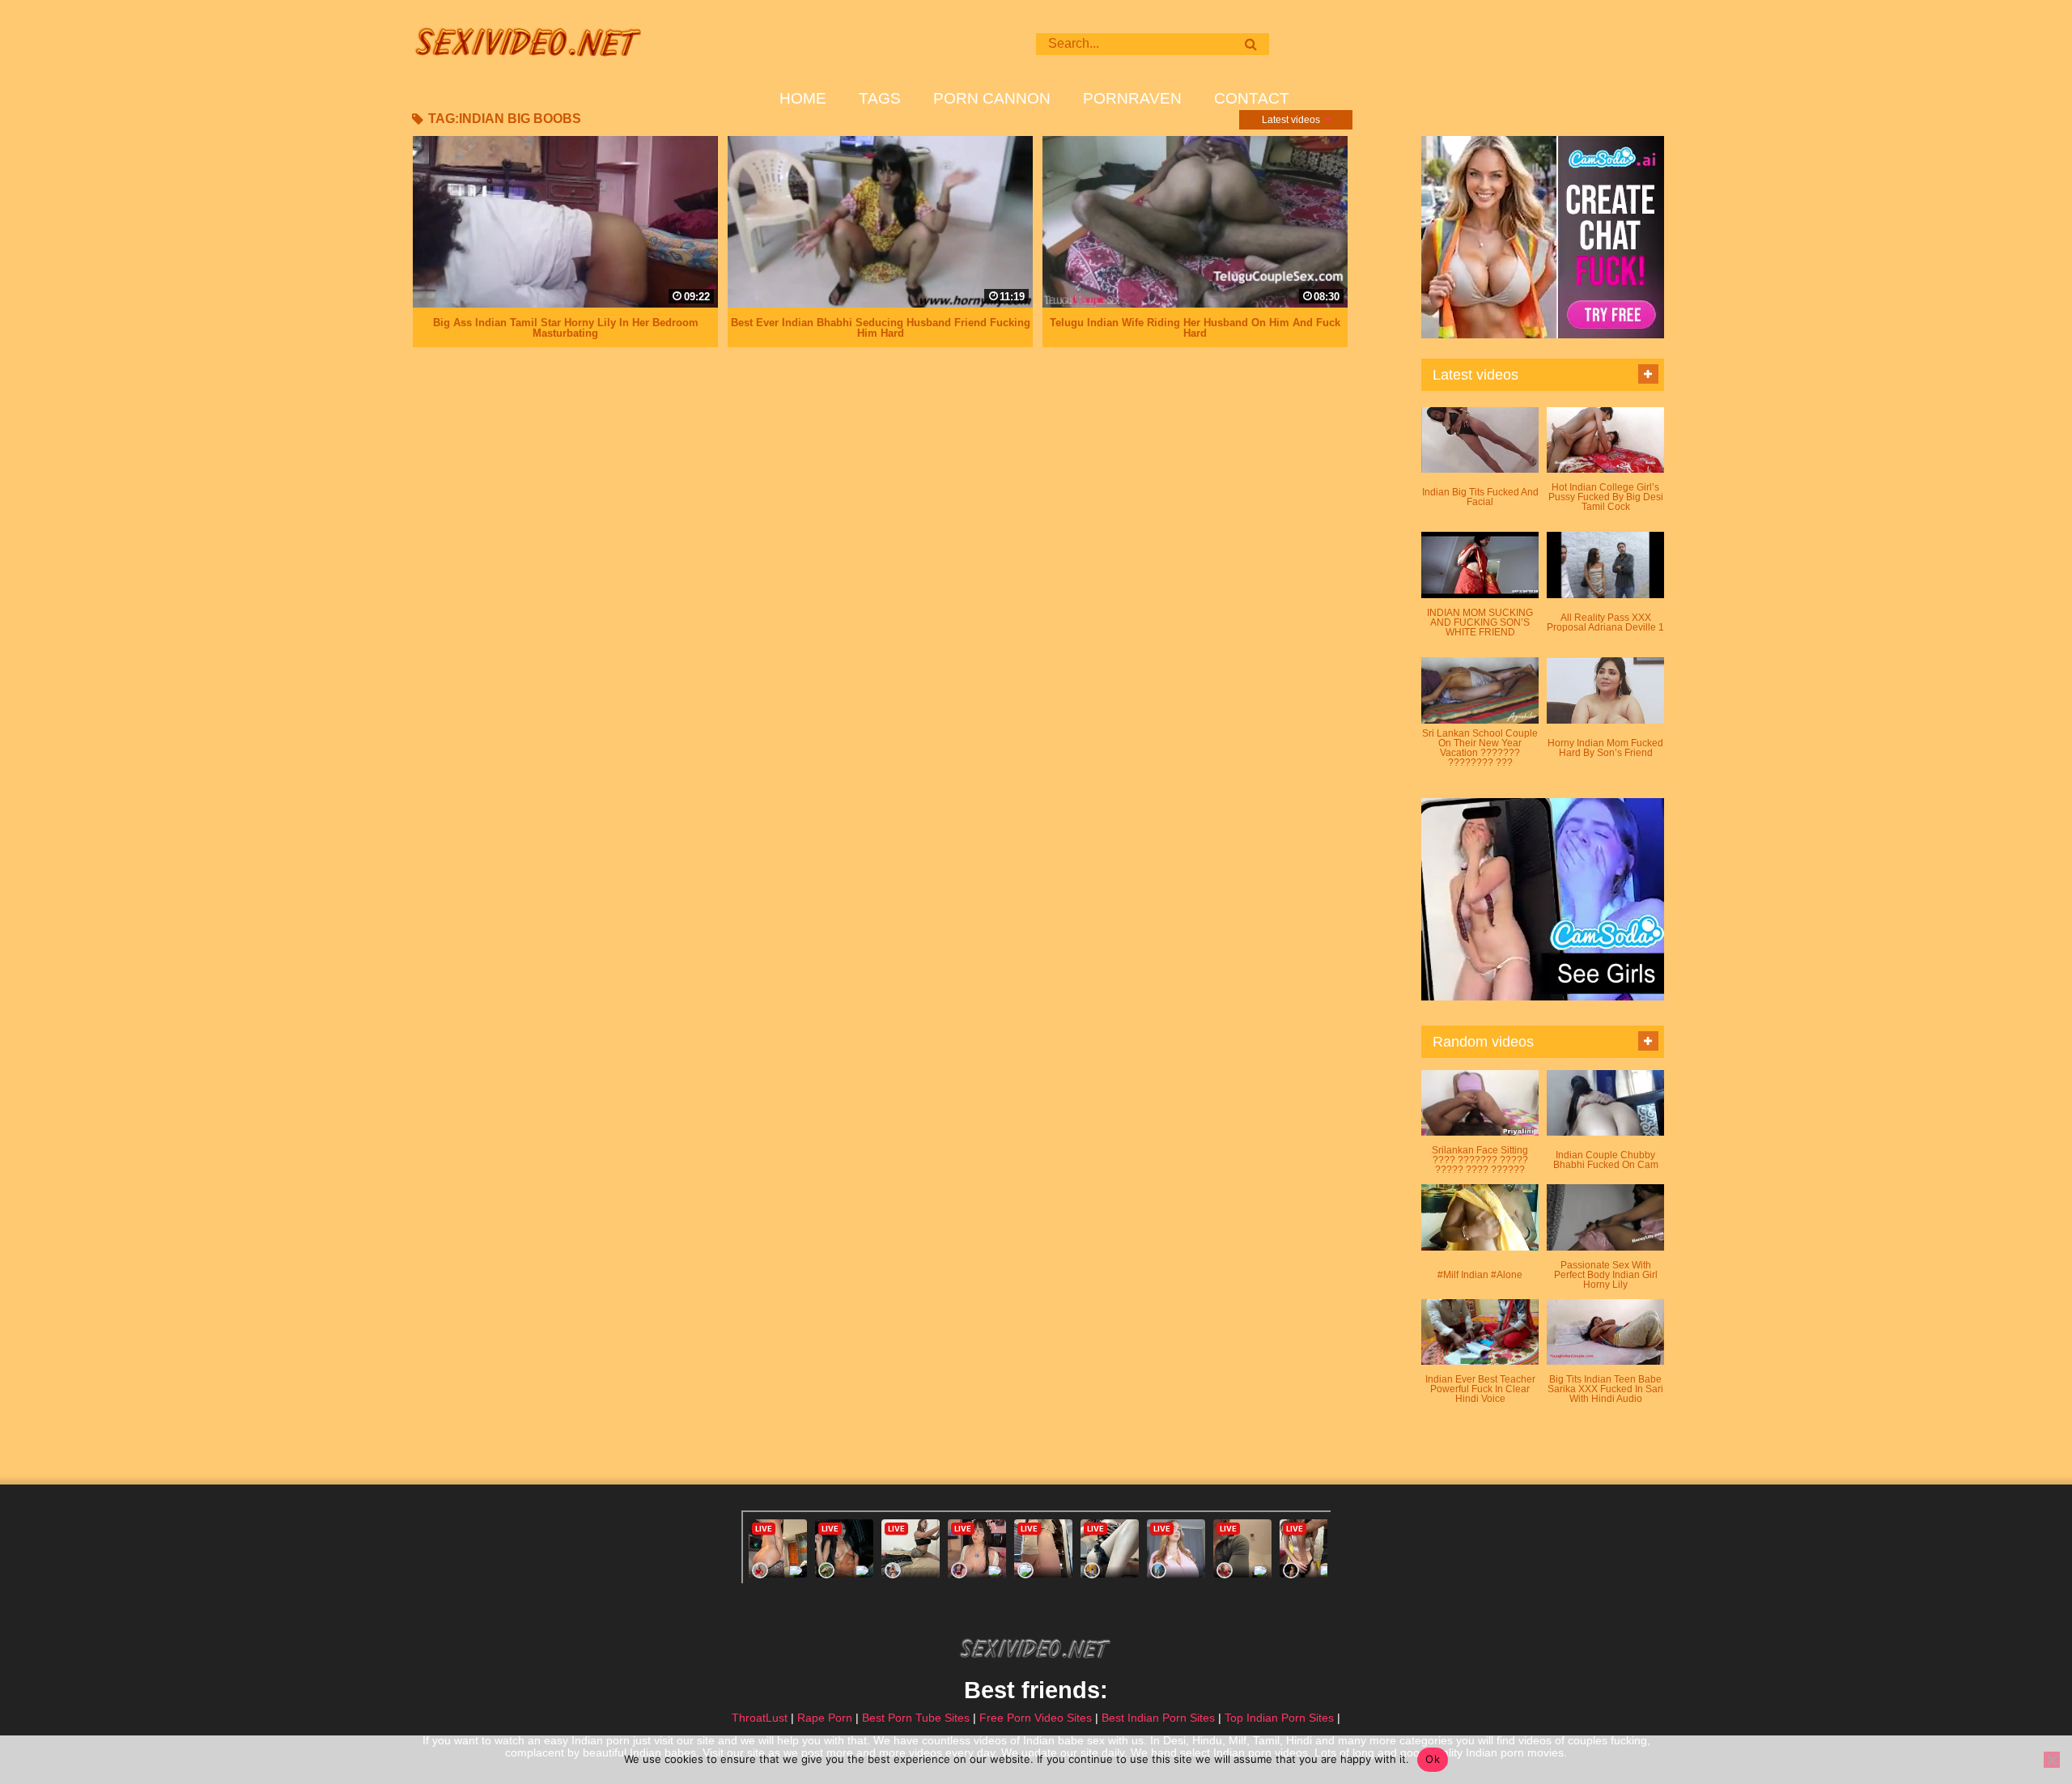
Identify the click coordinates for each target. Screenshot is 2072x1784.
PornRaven (1132, 99)
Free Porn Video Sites (1036, 1718)
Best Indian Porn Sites (1158, 1718)
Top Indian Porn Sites (1279, 1718)
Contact (1252, 99)
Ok (1433, 1759)
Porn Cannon (992, 99)
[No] (2052, 1760)
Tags (880, 99)
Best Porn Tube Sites (916, 1718)
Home (803, 99)
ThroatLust (760, 1718)
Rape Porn (825, 1718)
